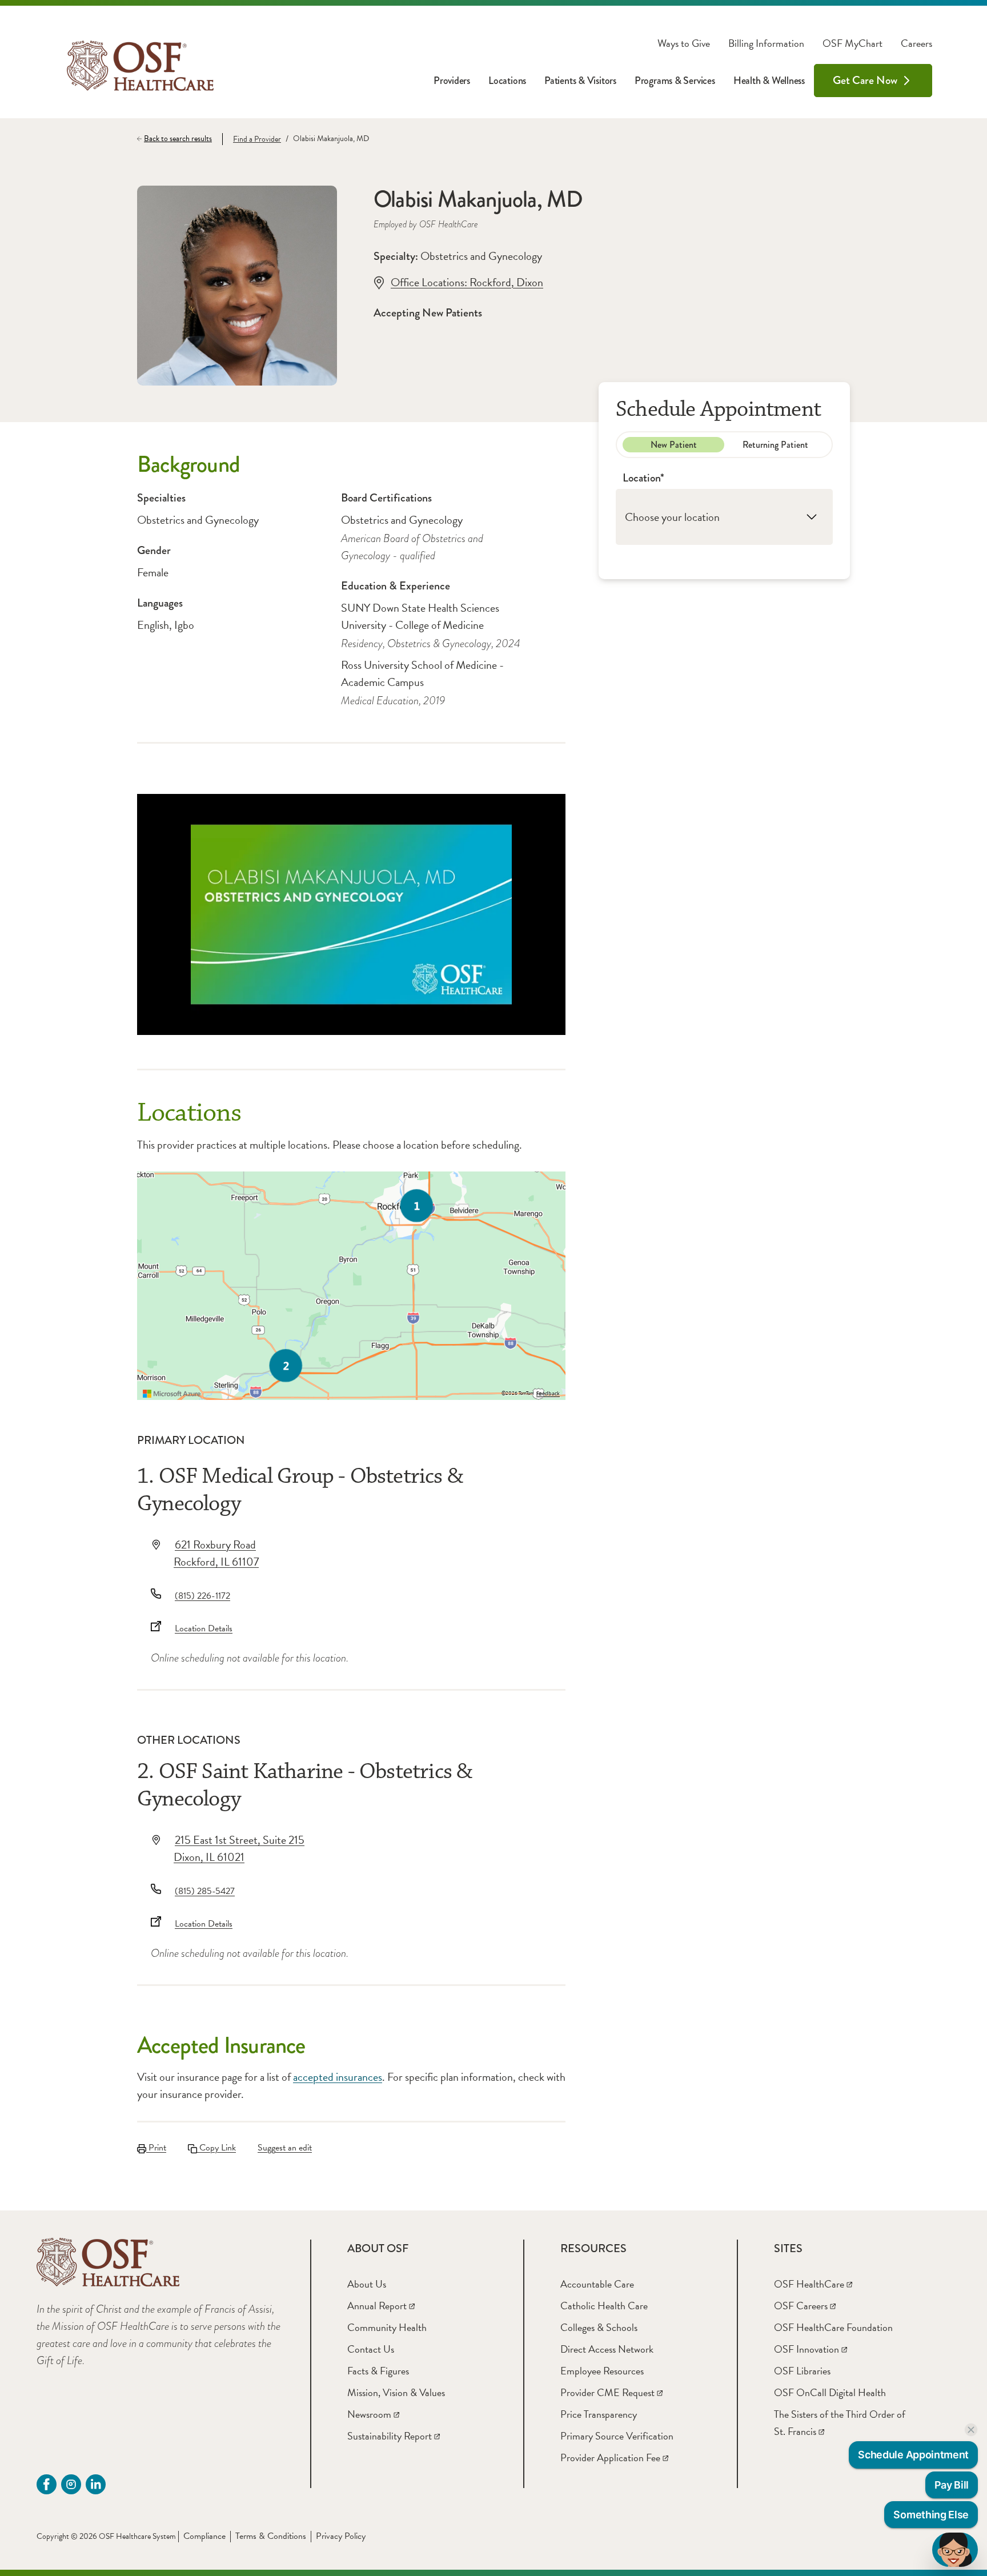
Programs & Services (675, 81)
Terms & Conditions (271, 2536)
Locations (507, 81)
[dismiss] (971, 2430)
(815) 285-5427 (205, 1891)
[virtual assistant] (955, 2550)
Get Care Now (865, 80)
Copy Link (216, 2148)
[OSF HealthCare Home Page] (140, 66)
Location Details (204, 1628)
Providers (452, 81)
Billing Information (766, 43)
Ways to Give (684, 43)
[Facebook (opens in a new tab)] (47, 2484)
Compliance (204, 2536)
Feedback (548, 1394)
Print (156, 2148)
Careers (916, 43)
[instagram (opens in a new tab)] (71, 2484)
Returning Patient (775, 445)
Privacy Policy (341, 2536)
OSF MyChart (852, 43)
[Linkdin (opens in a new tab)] (96, 2484)
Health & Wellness (769, 81)
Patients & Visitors (580, 81)
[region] (351, 1286)
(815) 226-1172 (202, 1596)
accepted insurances (338, 2077)
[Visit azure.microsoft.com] (172, 1394)
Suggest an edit (285, 2148)
